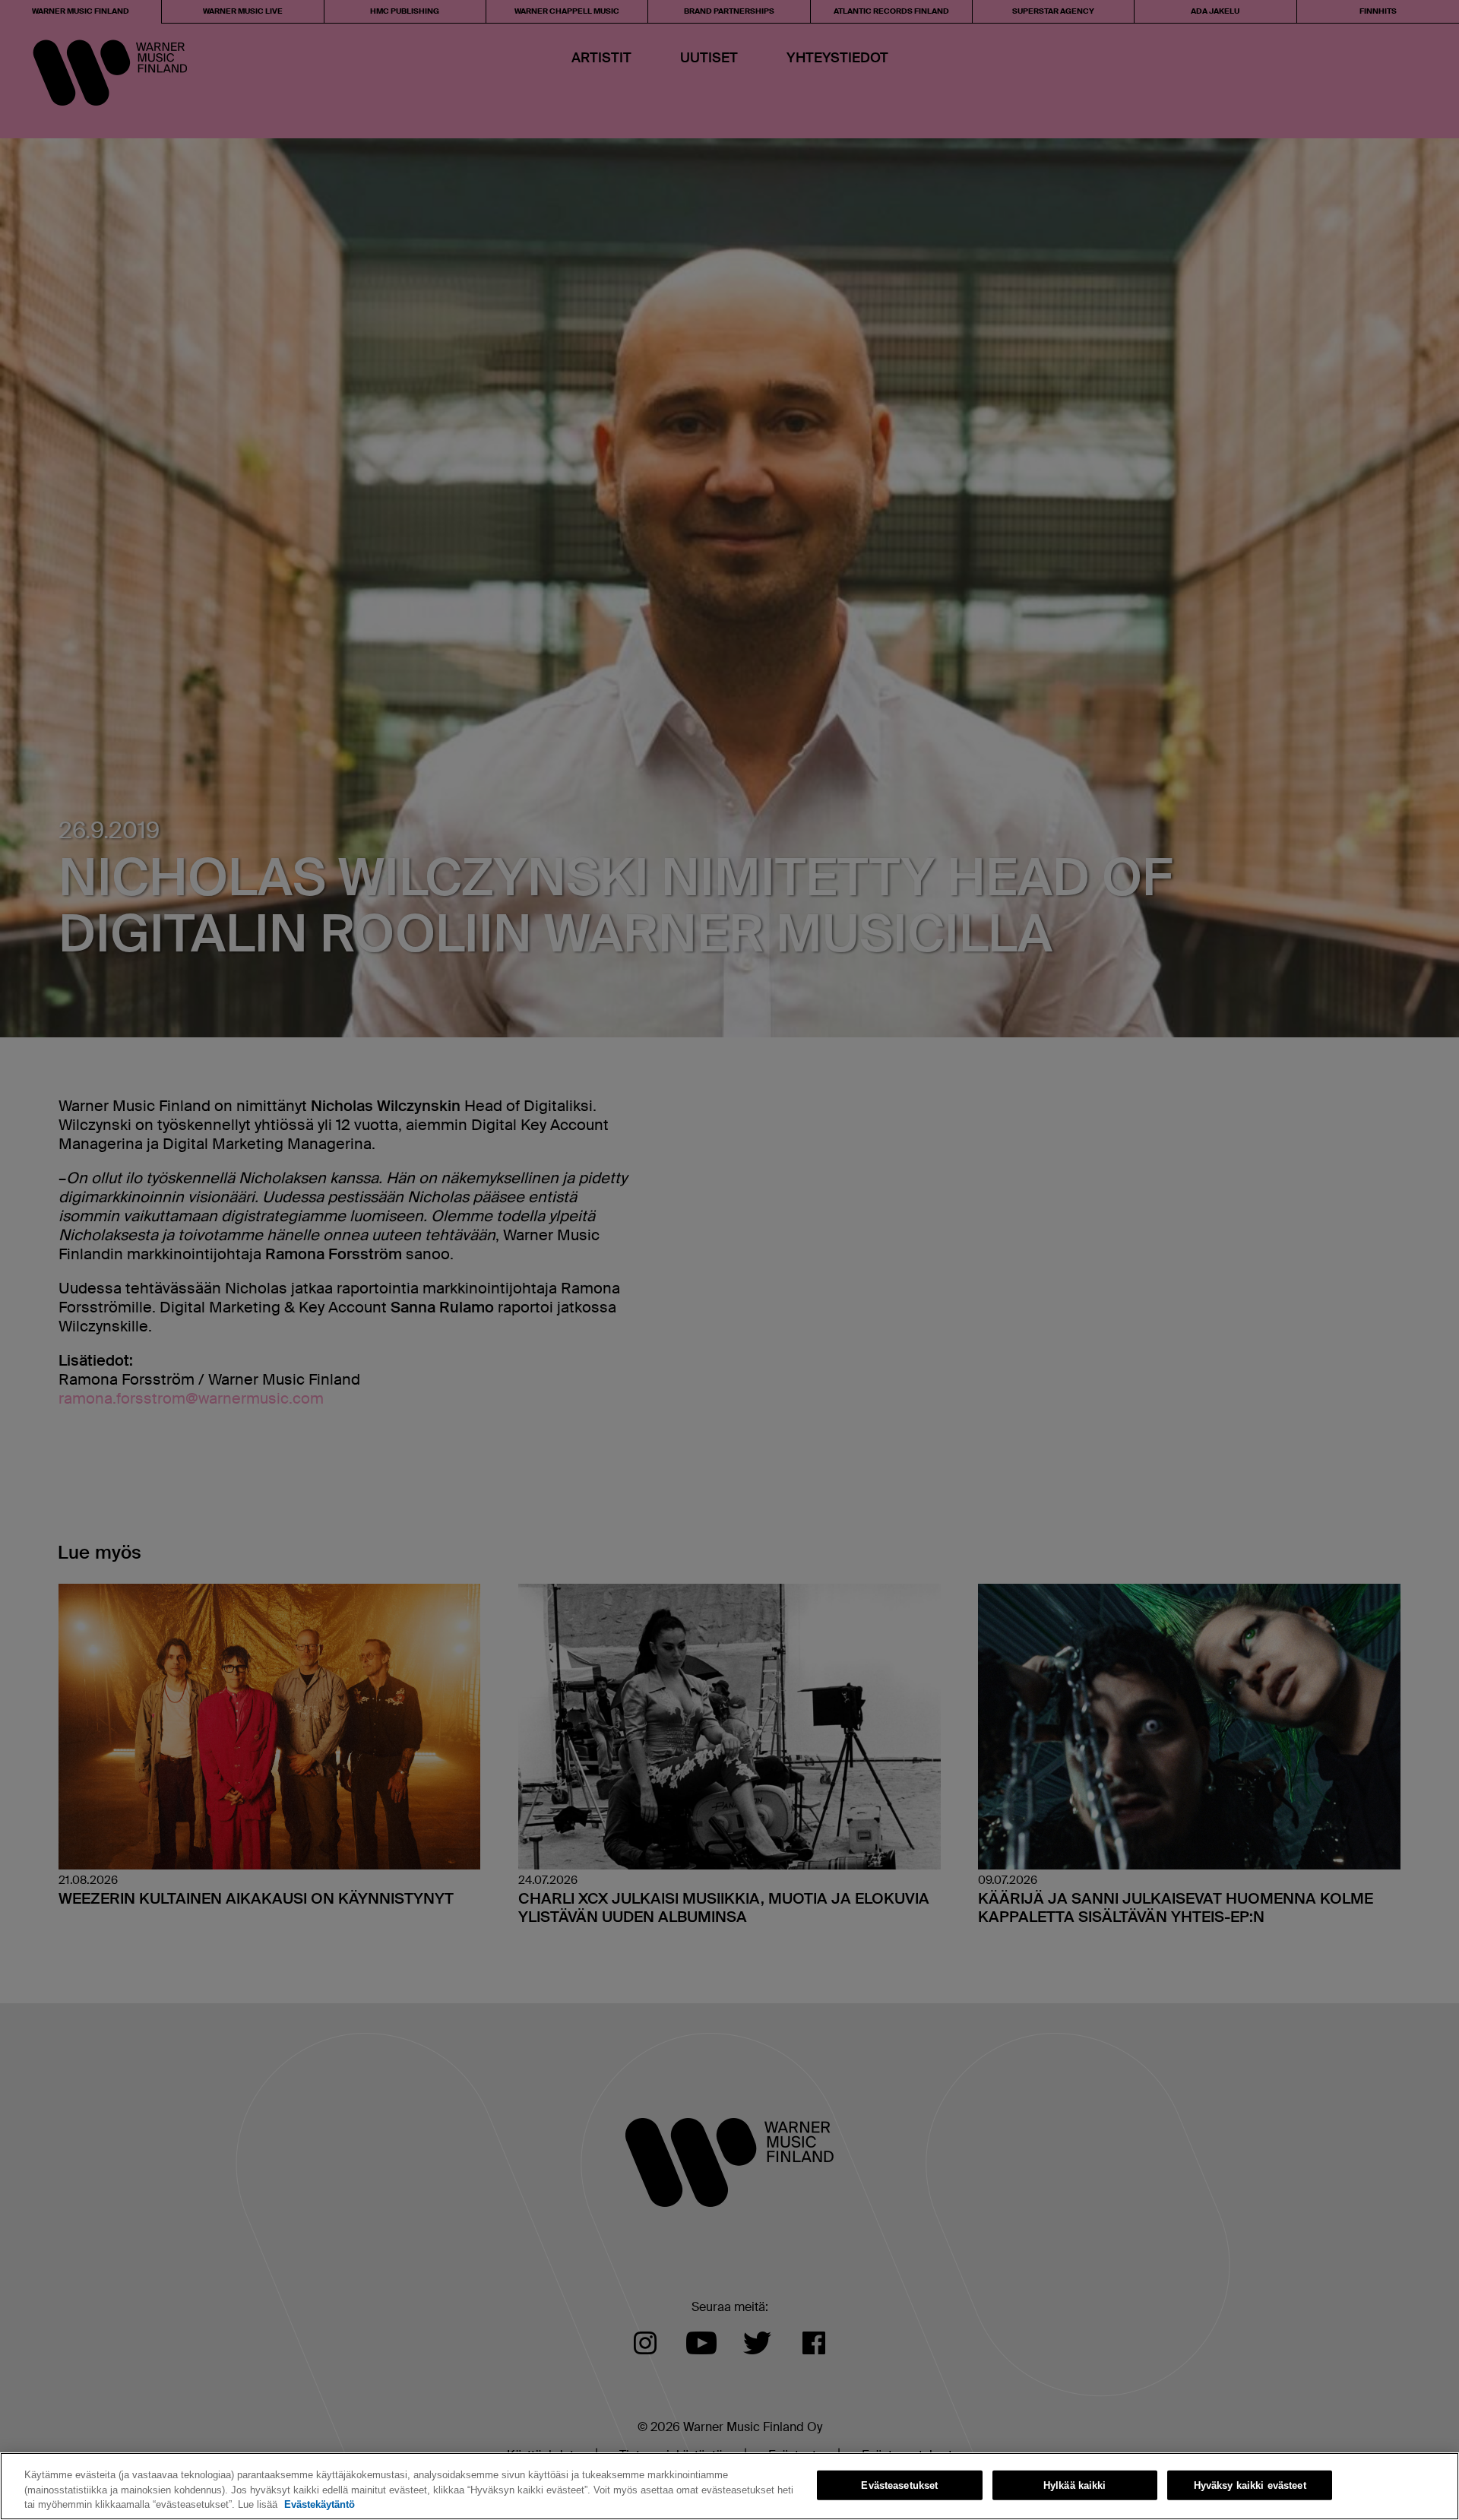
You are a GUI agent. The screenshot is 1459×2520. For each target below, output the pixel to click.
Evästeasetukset (899, 2485)
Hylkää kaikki (1075, 2485)
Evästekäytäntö (320, 2504)
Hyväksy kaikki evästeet (1250, 2485)
